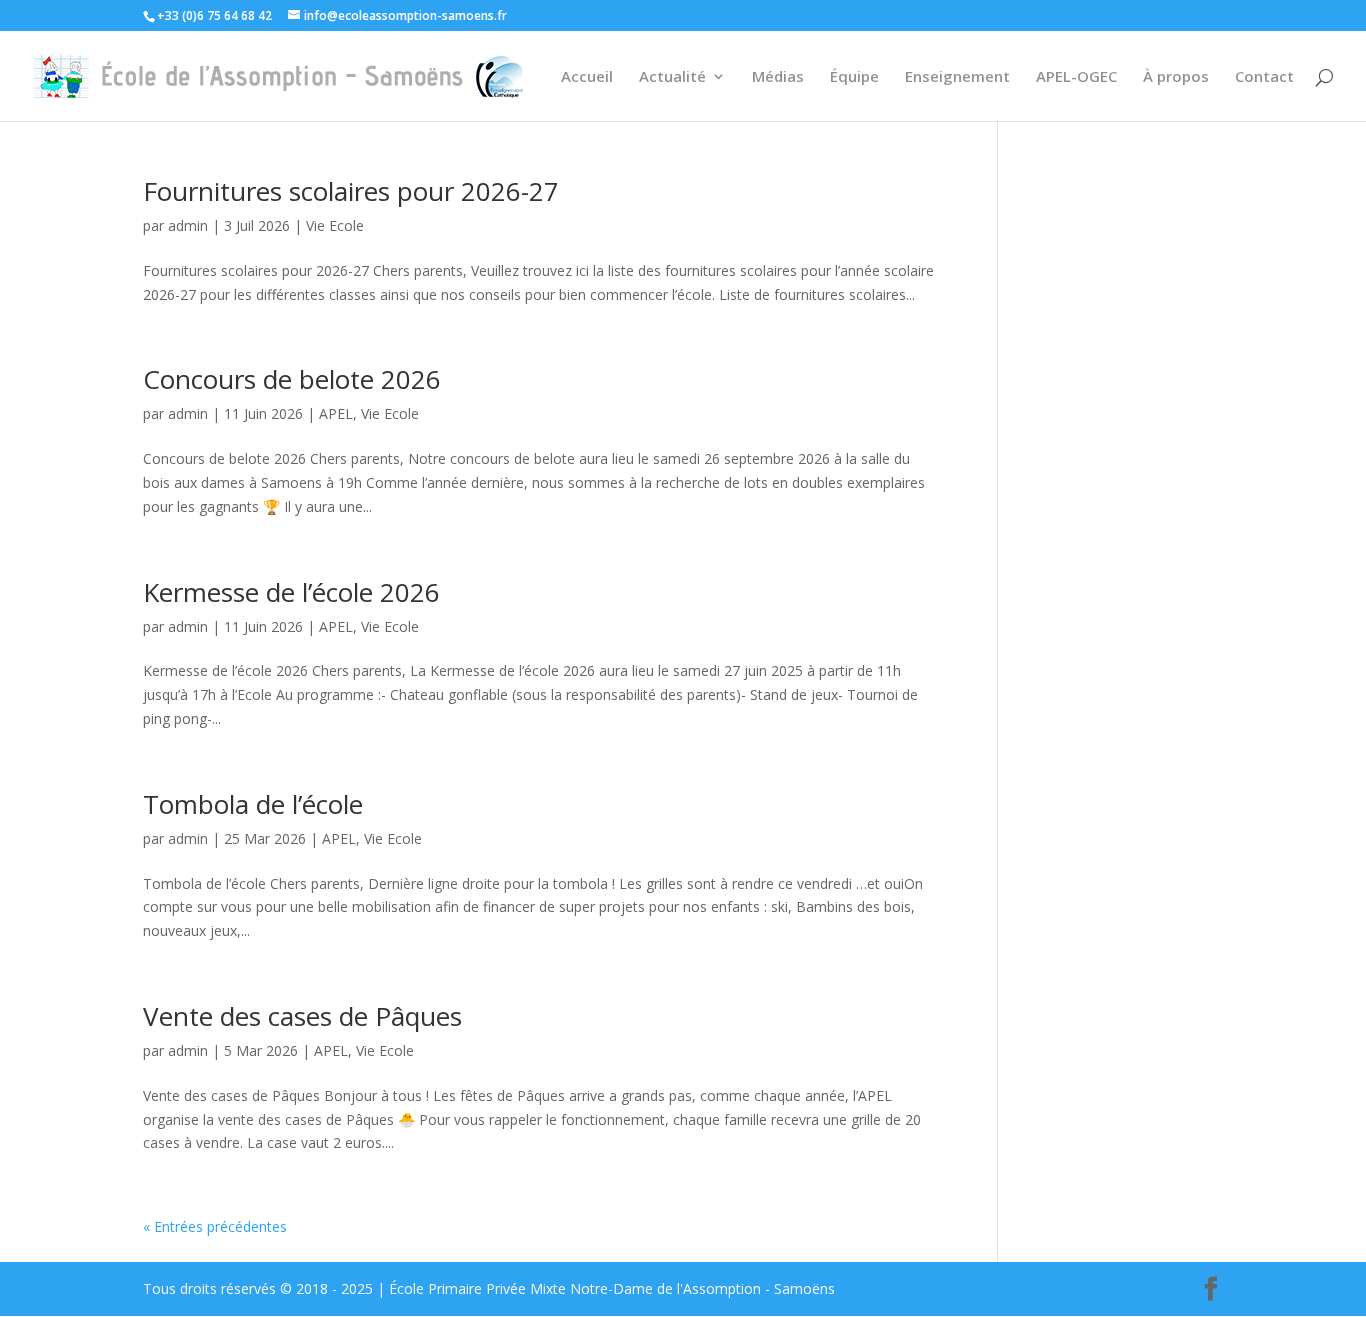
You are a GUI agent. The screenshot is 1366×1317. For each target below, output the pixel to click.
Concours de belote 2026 (292, 379)
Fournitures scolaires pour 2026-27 (351, 191)
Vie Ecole (335, 225)
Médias (778, 77)
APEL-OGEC (1076, 77)
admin (188, 225)
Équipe (854, 77)
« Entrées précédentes (215, 1226)
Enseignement (957, 77)
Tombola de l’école (253, 804)
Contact (1264, 77)
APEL (336, 413)
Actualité (672, 77)
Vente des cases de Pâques (302, 1016)
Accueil (587, 77)
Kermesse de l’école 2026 (291, 592)
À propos (1176, 77)
